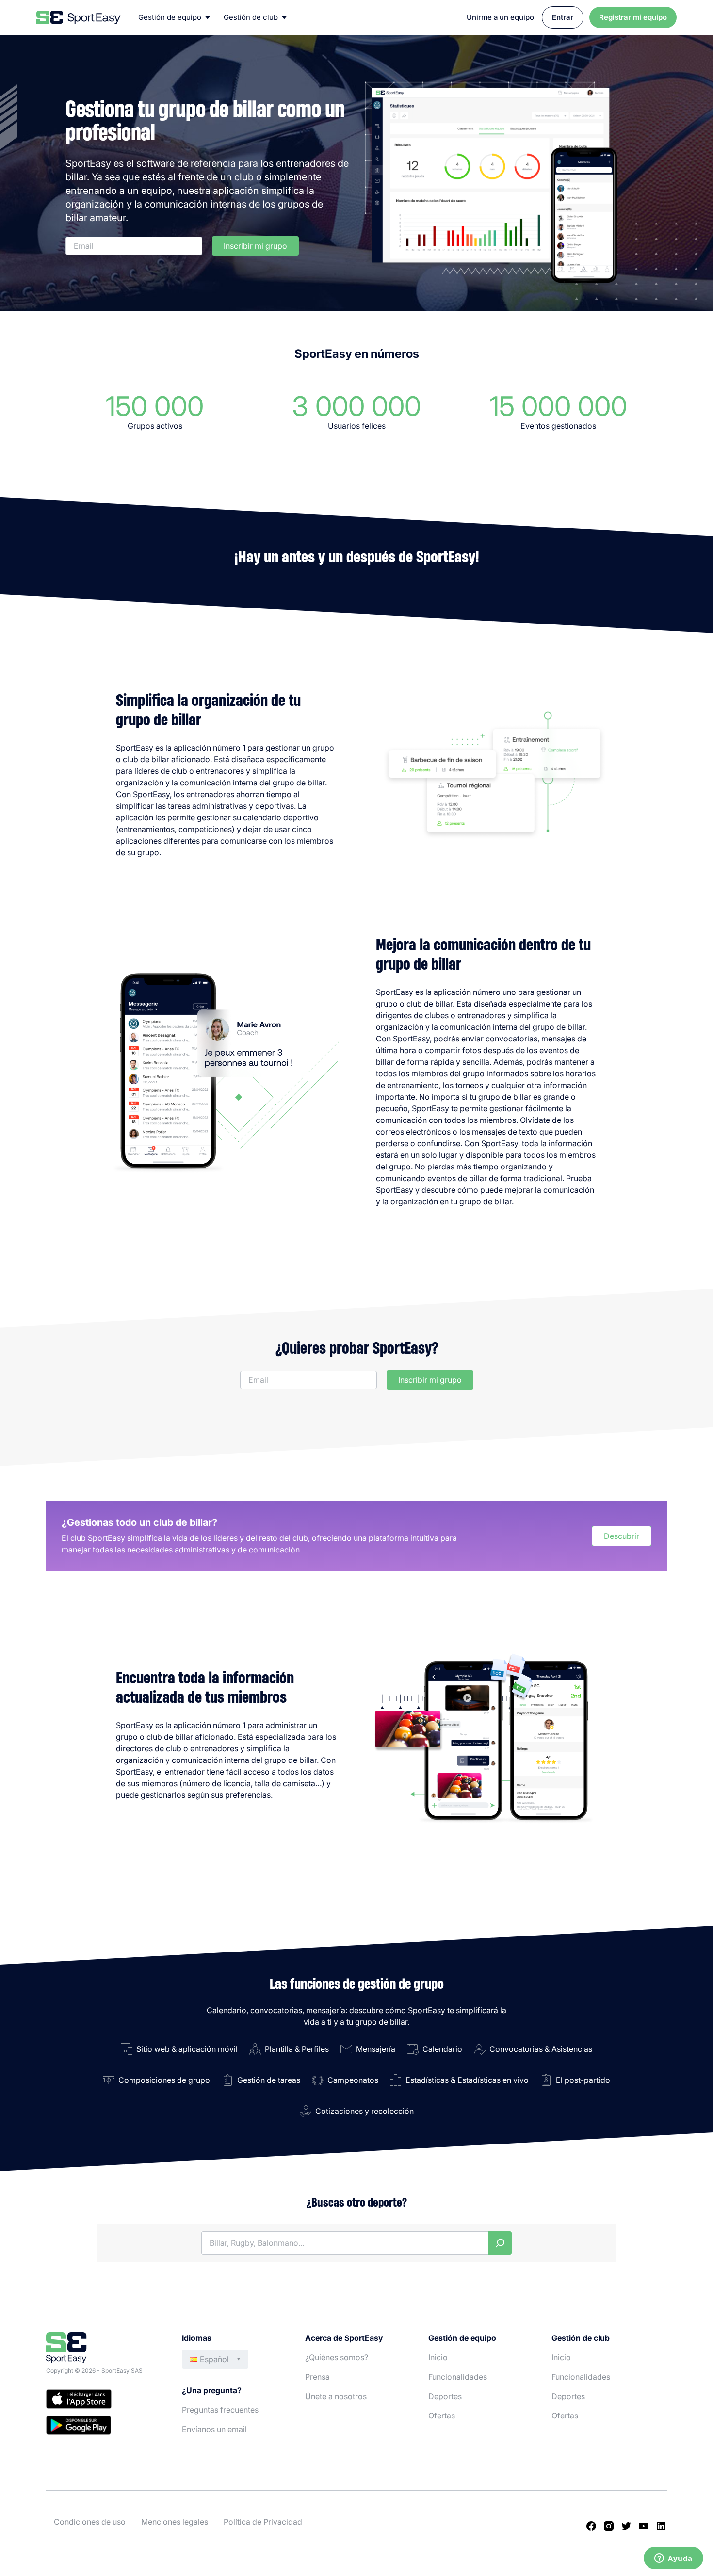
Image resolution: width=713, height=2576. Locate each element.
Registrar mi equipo (633, 17)
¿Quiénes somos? (337, 2357)
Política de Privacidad (263, 2522)
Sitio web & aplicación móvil (187, 2049)
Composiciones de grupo (164, 2080)
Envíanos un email (214, 2429)
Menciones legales (175, 2522)
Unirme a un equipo (500, 17)
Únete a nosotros (336, 2396)
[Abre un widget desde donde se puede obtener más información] (673, 2559)
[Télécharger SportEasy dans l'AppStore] (104, 2400)
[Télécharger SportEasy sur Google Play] (104, 2427)
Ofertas (442, 2416)
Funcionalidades (458, 2377)
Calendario (442, 2049)
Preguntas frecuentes (220, 2410)
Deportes (445, 2396)
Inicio (438, 2357)
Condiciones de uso (90, 2522)
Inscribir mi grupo (255, 246)
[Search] (500, 2243)
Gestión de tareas (269, 2080)
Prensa (317, 2377)
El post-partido (583, 2080)
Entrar (563, 17)
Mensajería (376, 2049)
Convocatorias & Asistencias (541, 2049)
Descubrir (622, 1536)
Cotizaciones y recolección (365, 2111)
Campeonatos (353, 2080)
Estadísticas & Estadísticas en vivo (467, 2080)
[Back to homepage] (79, 17)
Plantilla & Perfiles (297, 2049)
